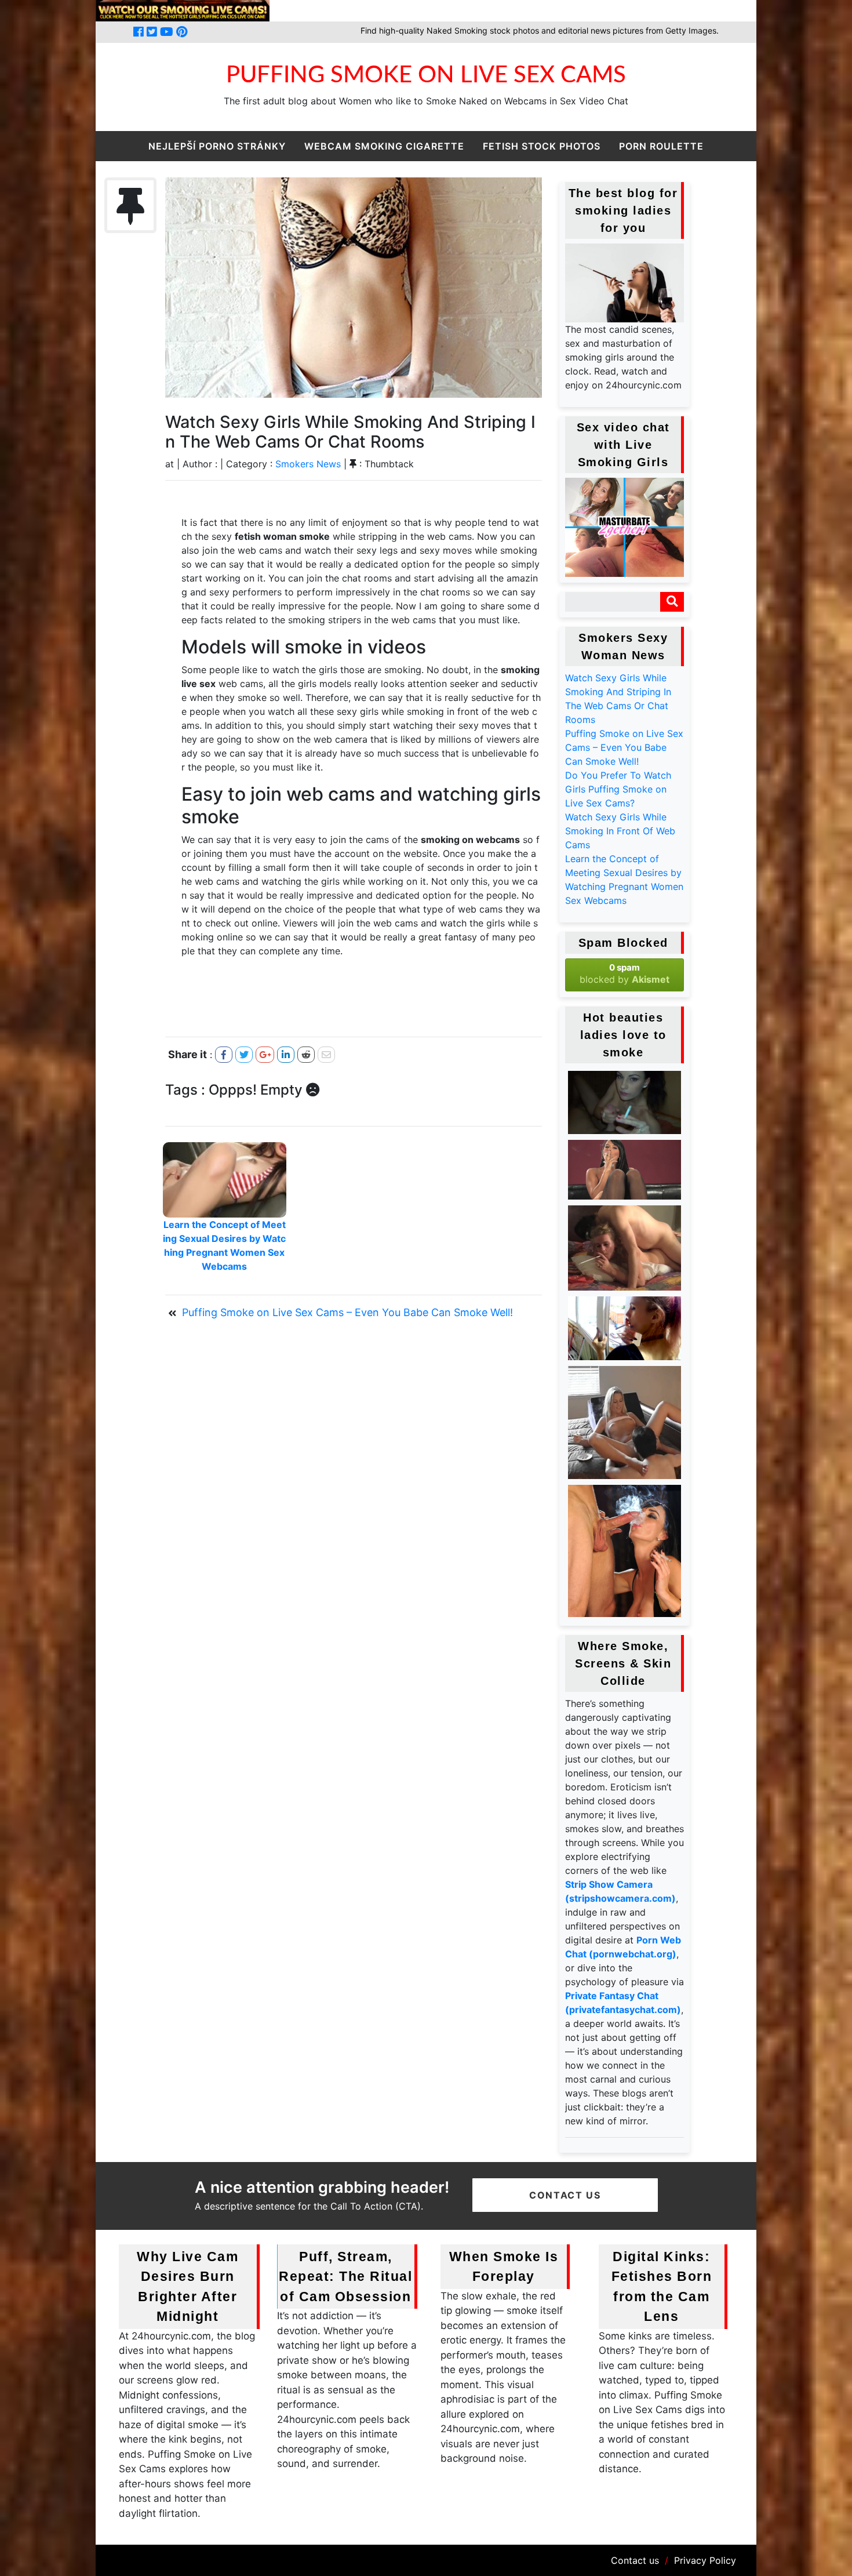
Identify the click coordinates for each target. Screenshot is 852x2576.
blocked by (625, 973)
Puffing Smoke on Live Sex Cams (426, 75)
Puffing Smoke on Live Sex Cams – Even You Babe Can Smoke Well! (624, 747)
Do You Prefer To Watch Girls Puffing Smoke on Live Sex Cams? (618, 789)
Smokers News (308, 464)
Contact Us (565, 2195)
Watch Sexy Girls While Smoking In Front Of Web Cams (620, 831)
